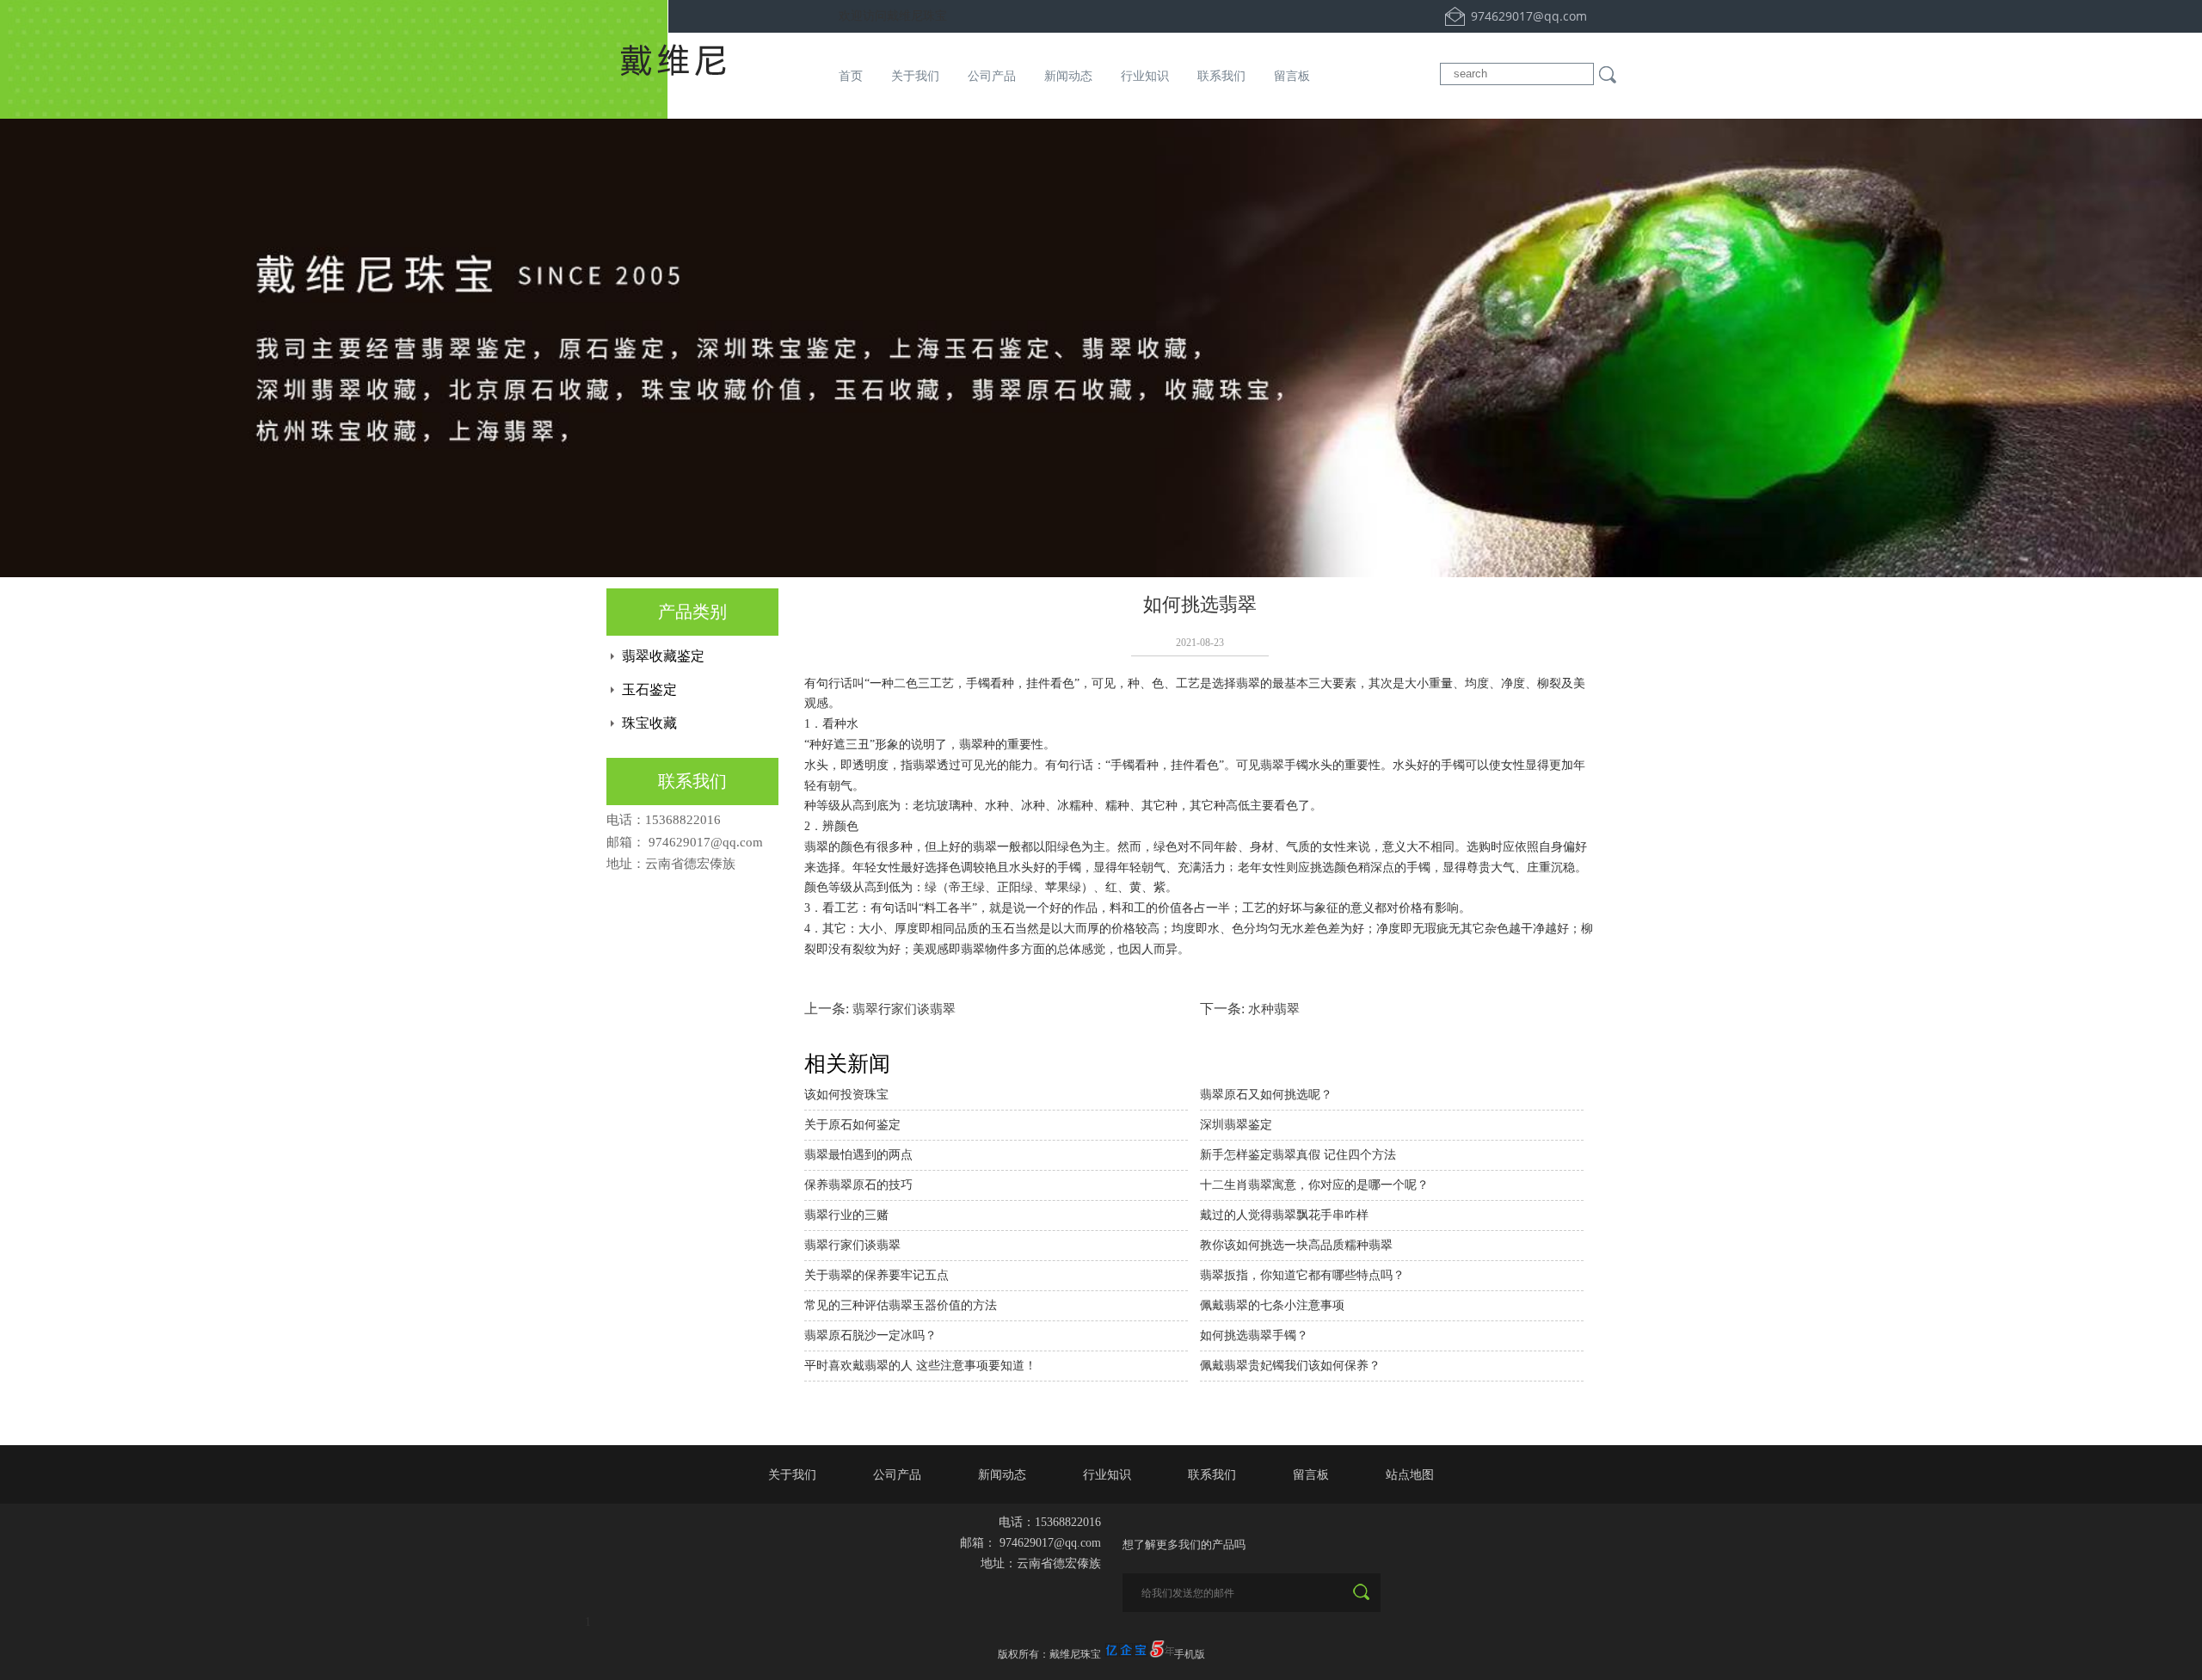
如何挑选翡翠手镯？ (1254, 1335)
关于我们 (915, 75)
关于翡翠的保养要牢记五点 (876, 1275)
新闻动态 (1068, 75)
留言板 (1292, 75)
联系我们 (1221, 75)
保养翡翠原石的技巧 (858, 1185)
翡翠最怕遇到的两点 (858, 1155)
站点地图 (1410, 1474)
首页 (851, 75)
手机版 (1190, 1653)
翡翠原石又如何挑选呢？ (1266, 1095)
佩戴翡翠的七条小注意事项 (1272, 1305)
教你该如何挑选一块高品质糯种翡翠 (1296, 1245)
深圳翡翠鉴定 (1236, 1125)
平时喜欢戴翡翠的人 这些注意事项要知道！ (920, 1366)
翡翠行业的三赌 (846, 1215)
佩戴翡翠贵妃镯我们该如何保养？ (1290, 1366)
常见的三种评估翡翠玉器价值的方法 (901, 1305)
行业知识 (1145, 75)
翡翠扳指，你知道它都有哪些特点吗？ (1302, 1275)
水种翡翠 (1274, 1009)
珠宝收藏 (649, 723)
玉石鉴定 (649, 689)
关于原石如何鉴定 (852, 1125)
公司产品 (992, 75)
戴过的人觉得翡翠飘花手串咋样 (1284, 1215)
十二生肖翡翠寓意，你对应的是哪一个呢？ (1314, 1185)
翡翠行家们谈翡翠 (904, 1009)
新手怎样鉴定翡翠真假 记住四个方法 (1298, 1155)
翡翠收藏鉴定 (663, 656)
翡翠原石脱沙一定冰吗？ (870, 1335)
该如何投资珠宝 (846, 1095)
